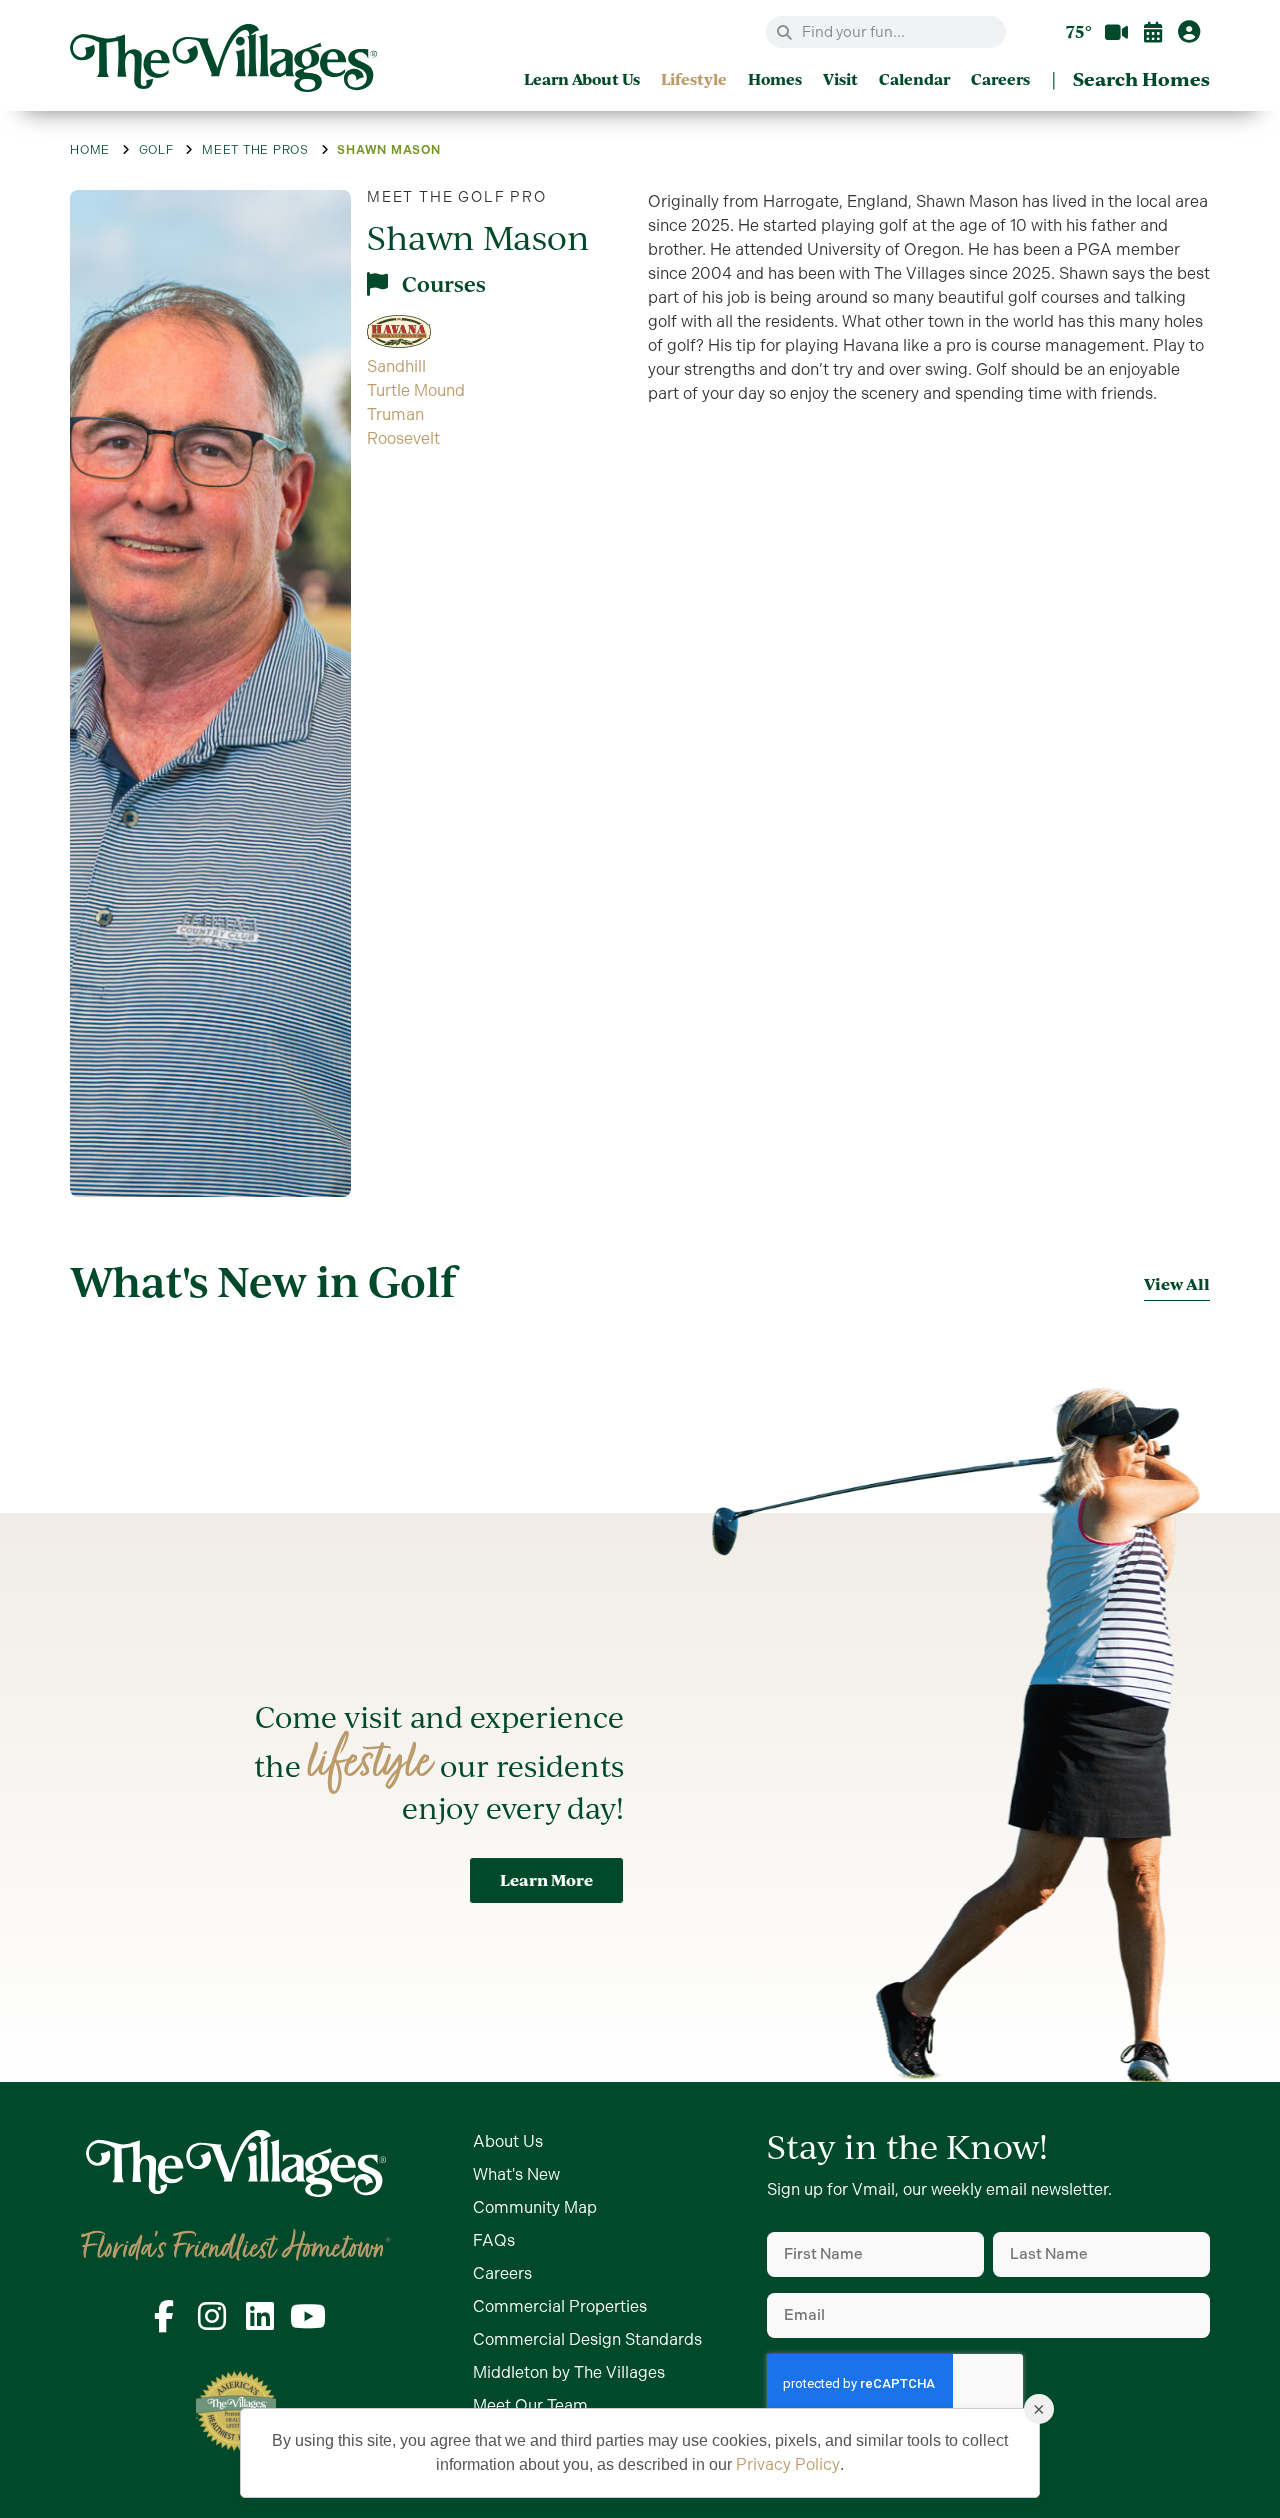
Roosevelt (403, 438)
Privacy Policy (788, 2464)
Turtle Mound (416, 390)
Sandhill (396, 366)
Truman (395, 414)
